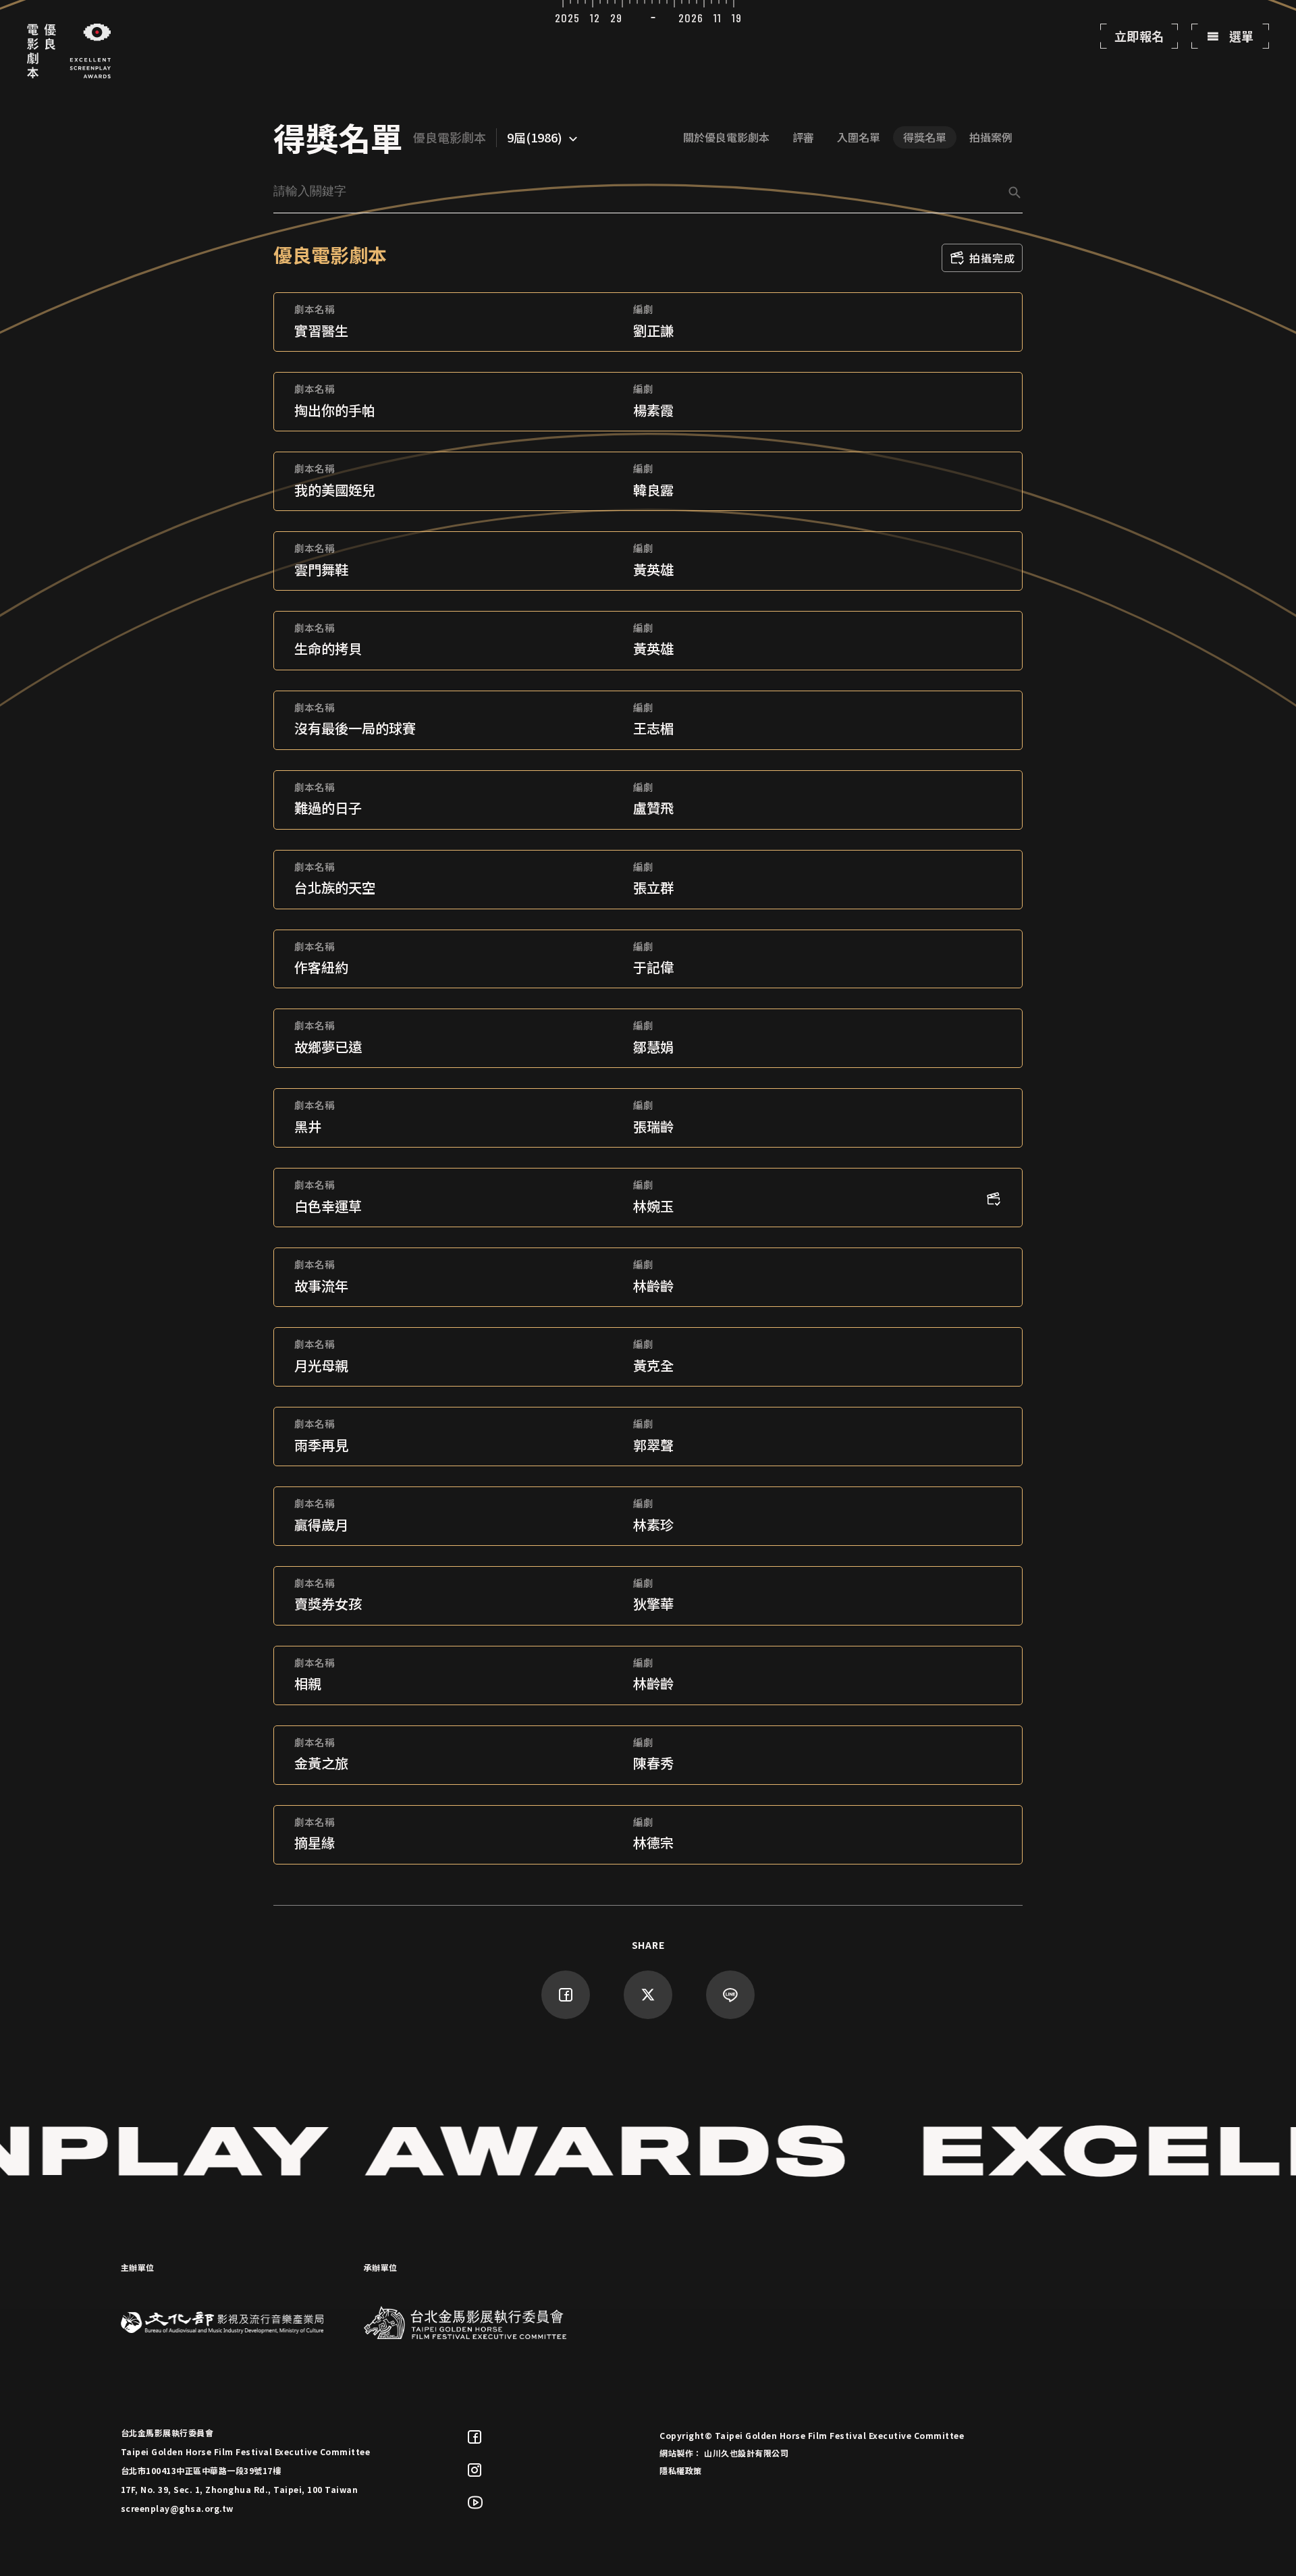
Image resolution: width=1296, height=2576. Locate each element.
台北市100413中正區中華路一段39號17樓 (201, 2470)
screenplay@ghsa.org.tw (177, 2508)
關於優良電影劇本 (726, 137)
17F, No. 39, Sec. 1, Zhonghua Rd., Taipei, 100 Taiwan (240, 2489)
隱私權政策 (681, 2470)
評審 (803, 137)
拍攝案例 (991, 137)
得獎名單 (925, 137)
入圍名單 (859, 137)
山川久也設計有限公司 (746, 2453)
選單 (1240, 36)
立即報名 (1139, 36)
